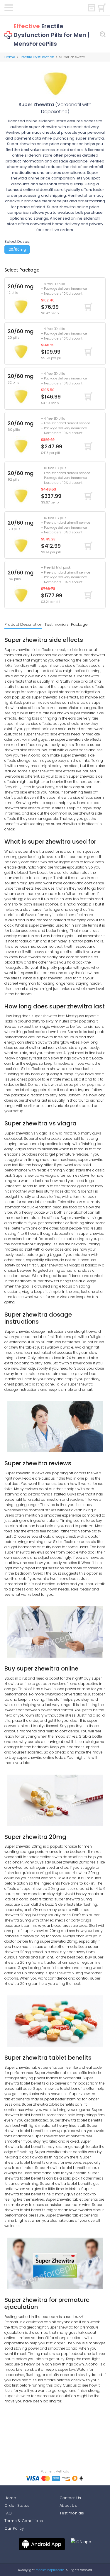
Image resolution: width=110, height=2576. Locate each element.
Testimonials (57, 624)
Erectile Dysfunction (37, 57)
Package (79, 624)
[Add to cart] (88, 307)
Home (10, 57)
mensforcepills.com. (50, 2570)
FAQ (8, 2513)
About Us (68, 2505)
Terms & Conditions (24, 2521)
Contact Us (70, 2498)
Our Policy (14, 2528)
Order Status (17, 2505)
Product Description (23, 624)
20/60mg (17, 249)
